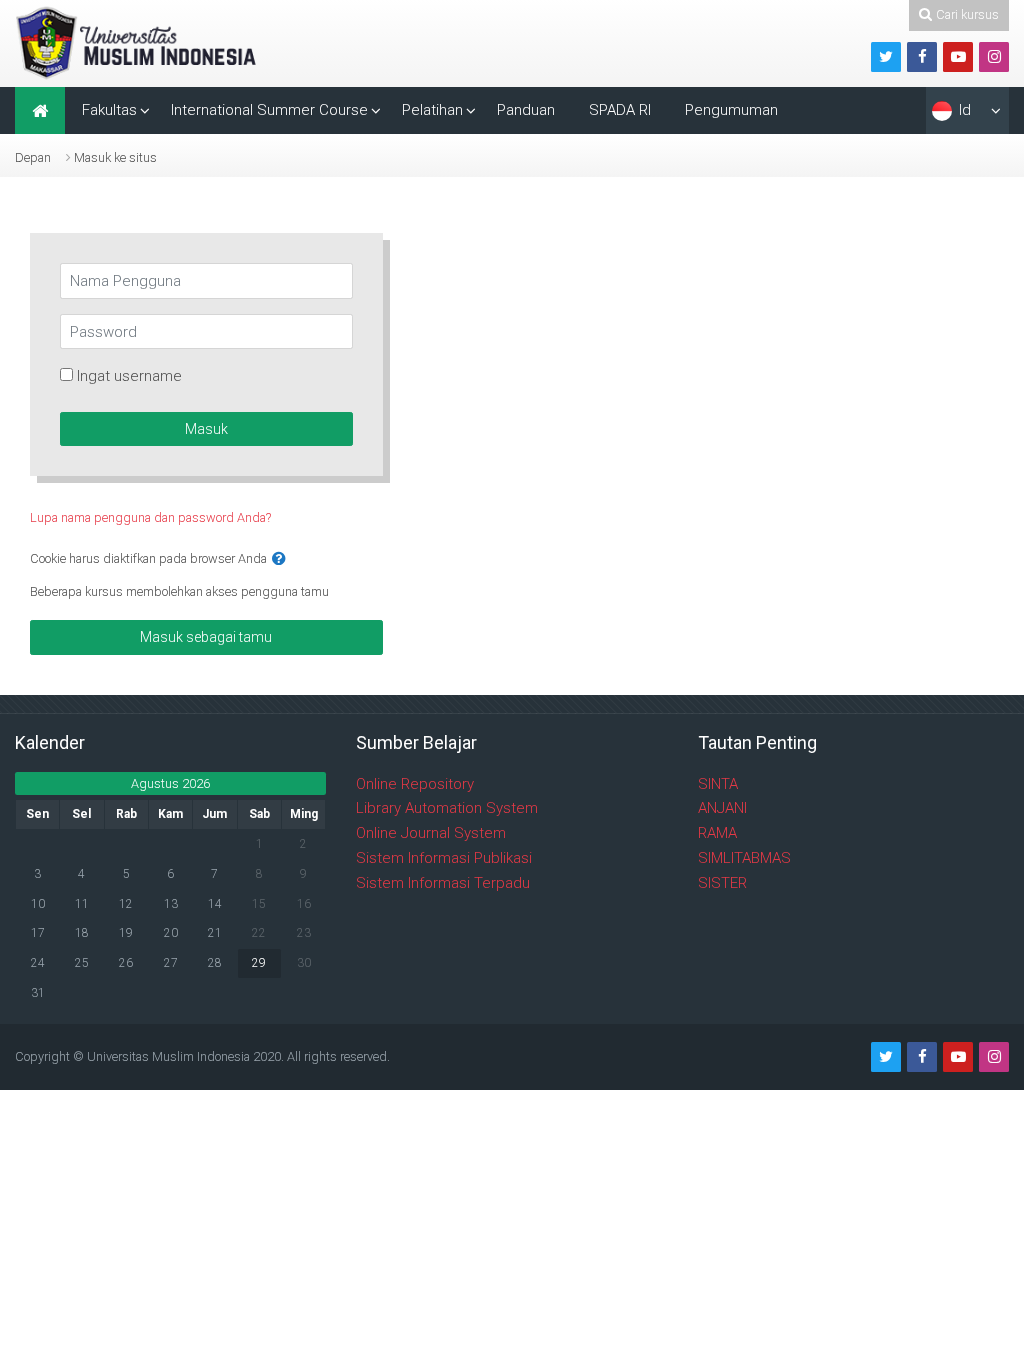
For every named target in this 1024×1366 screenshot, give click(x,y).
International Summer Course (269, 110)
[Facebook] (922, 57)
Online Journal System (431, 833)
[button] (279, 559)
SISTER (722, 883)
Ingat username (129, 376)
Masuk (206, 429)
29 (259, 963)
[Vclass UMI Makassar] (138, 42)
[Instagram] (994, 57)
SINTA (718, 784)
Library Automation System (447, 808)
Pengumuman (731, 110)
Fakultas (109, 110)
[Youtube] (958, 57)
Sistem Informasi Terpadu (443, 883)
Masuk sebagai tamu (206, 637)
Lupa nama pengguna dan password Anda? (150, 517)
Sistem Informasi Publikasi (444, 858)
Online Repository (415, 784)
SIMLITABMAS (744, 858)
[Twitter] (886, 57)
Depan (33, 157)
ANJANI (722, 808)
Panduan (526, 110)
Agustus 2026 (170, 783)
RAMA (717, 833)
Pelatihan (432, 110)
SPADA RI (620, 110)
